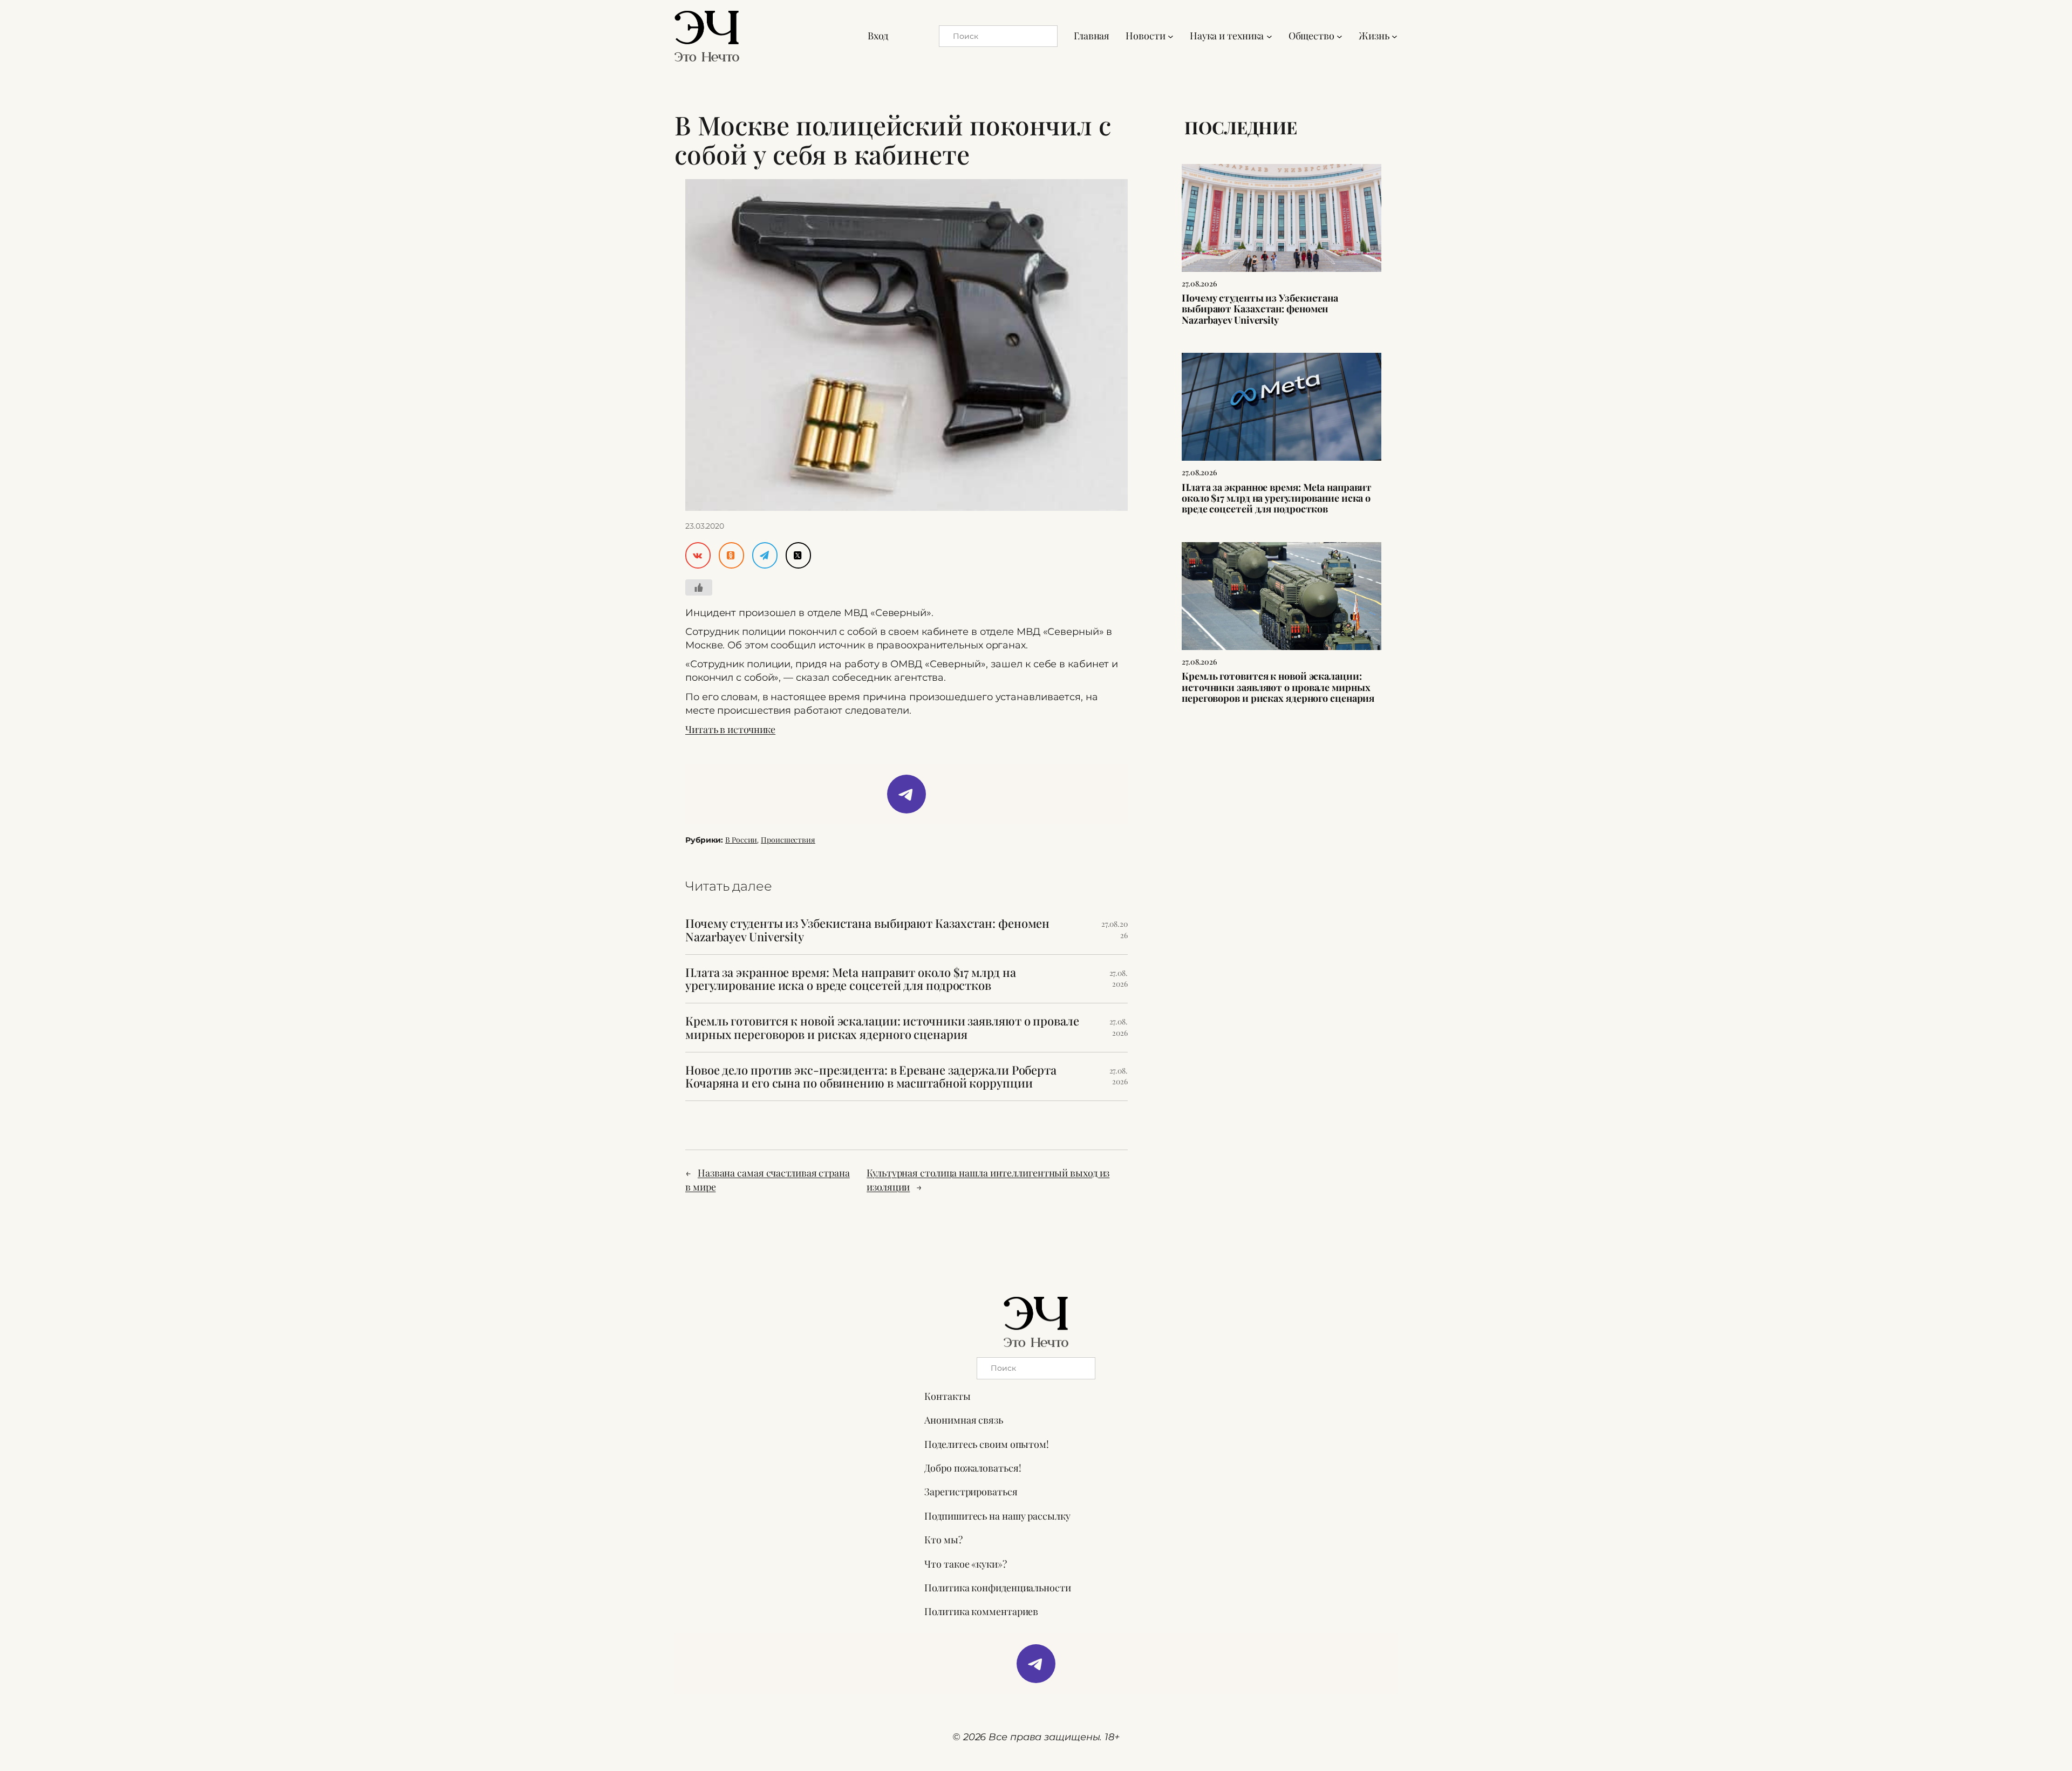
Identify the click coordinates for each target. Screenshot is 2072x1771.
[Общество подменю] (1340, 36)
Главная (1092, 36)
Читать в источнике (730, 729)
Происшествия (788, 840)
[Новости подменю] (1171, 36)
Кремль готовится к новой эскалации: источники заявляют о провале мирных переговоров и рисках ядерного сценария (882, 1028)
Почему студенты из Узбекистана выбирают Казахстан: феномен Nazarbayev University (867, 930)
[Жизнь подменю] (1395, 36)
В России (741, 840)
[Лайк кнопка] (699, 587)
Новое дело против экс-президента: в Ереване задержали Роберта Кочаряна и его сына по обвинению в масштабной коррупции (871, 1077)
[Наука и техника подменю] (1269, 36)
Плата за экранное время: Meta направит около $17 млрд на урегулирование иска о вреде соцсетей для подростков (850, 979)
